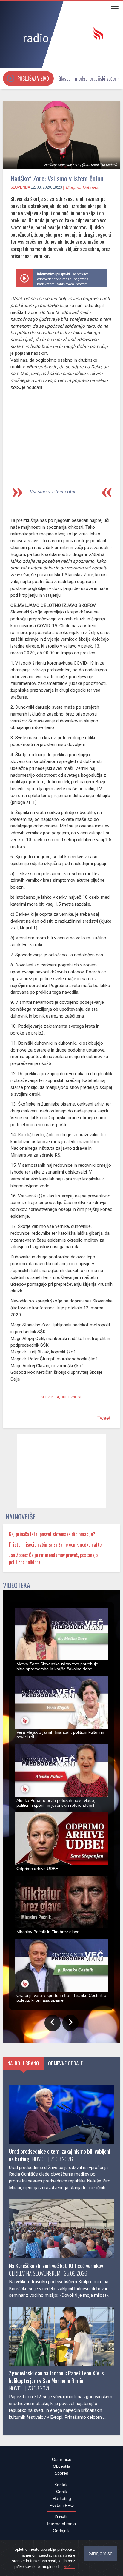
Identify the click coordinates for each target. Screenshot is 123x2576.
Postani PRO (62, 2509)
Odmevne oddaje (65, 2066)
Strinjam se (101, 2553)
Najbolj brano (23, 2066)
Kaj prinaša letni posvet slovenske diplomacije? (52, 1537)
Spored (61, 2476)
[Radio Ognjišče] (61, 35)
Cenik (61, 2495)
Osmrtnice (62, 2463)
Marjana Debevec (83, 187)
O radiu (62, 2520)
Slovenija (20, 187)
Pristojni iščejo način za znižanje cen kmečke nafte (55, 1548)
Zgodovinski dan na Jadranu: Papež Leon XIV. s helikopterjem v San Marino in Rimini (56, 2380)
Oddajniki (62, 2534)
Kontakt (61, 2488)
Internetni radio (61, 2527)
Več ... (70, 2567)
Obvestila (62, 2469)
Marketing (62, 2502)
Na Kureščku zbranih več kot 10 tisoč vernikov (56, 2269)
